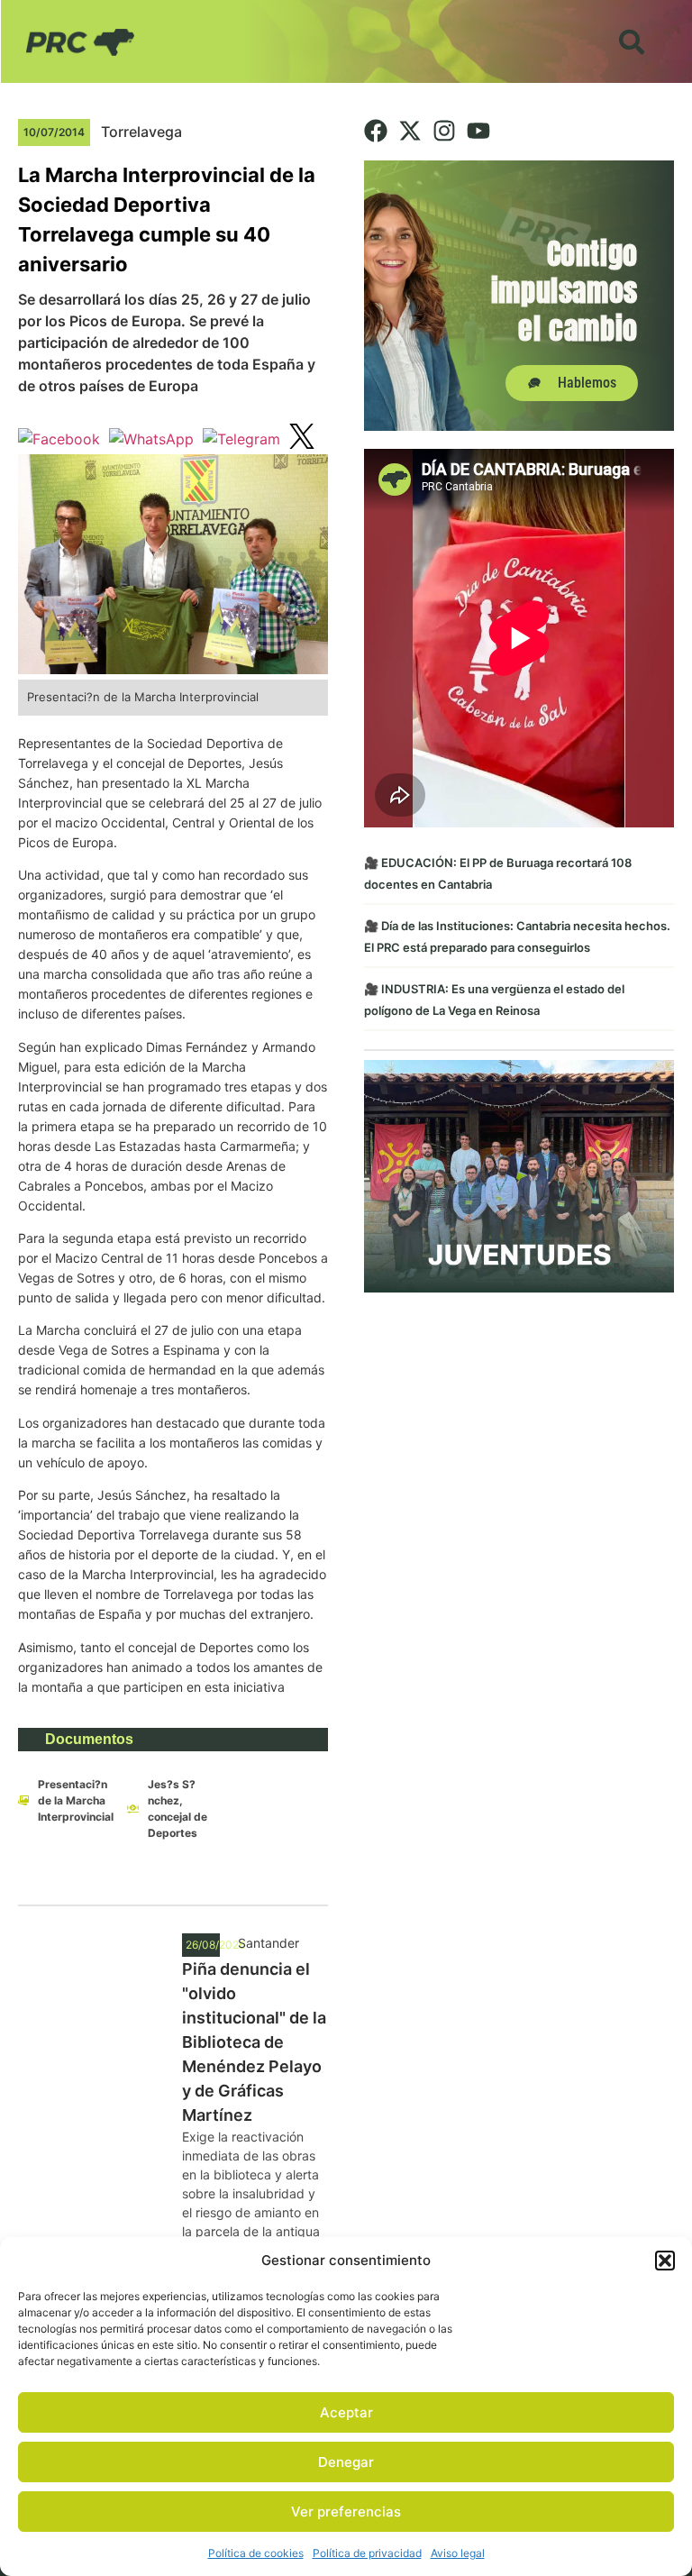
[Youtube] (478, 131)
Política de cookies (256, 2553)
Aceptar (346, 2412)
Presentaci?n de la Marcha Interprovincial (76, 1800)
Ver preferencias (346, 2512)
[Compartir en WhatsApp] (151, 439)
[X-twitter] (410, 131)
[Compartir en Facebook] (59, 439)
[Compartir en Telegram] (241, 439)
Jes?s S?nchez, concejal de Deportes (178, 1809)
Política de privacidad (367, 2553)
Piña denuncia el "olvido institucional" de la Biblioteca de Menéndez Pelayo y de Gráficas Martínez (254, 2042)
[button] (665, 2261)
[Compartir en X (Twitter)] (302, 439)
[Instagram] (444, 131)
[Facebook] (376, 131)
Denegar (346, 2462)
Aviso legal (458, 2553)
